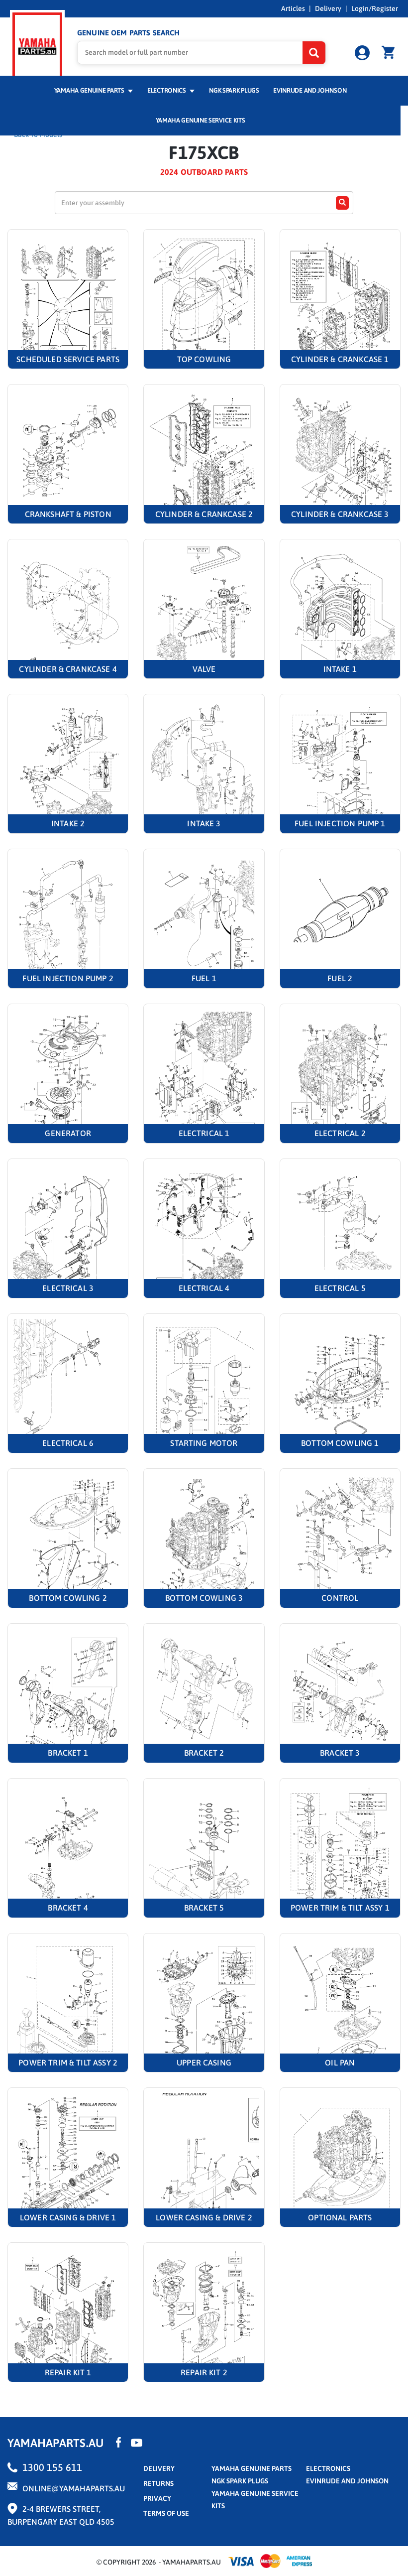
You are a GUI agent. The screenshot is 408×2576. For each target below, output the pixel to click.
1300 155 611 (52, 2467)
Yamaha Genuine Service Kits (201, 120)
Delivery (328, 8)
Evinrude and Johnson (310, 90)
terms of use (166, 2513)
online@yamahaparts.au (74, 2488)
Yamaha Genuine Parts (90, 90)
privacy (157, 2498)
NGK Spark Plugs (234, 90)
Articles (293, 8)
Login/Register (375, 8)
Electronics (167, 90)
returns (158, 2483)
